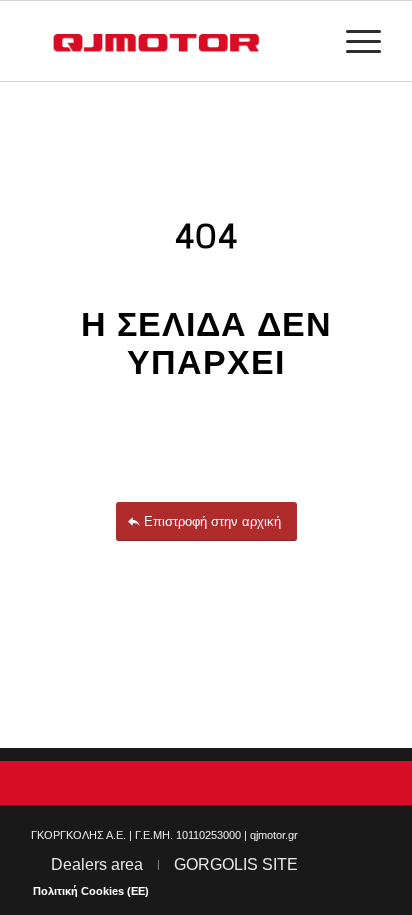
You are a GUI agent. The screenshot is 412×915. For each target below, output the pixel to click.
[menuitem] (353, 41)
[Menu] (353, 41)
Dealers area (97, 864)
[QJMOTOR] (171, 41)
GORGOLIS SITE (236, 864)
